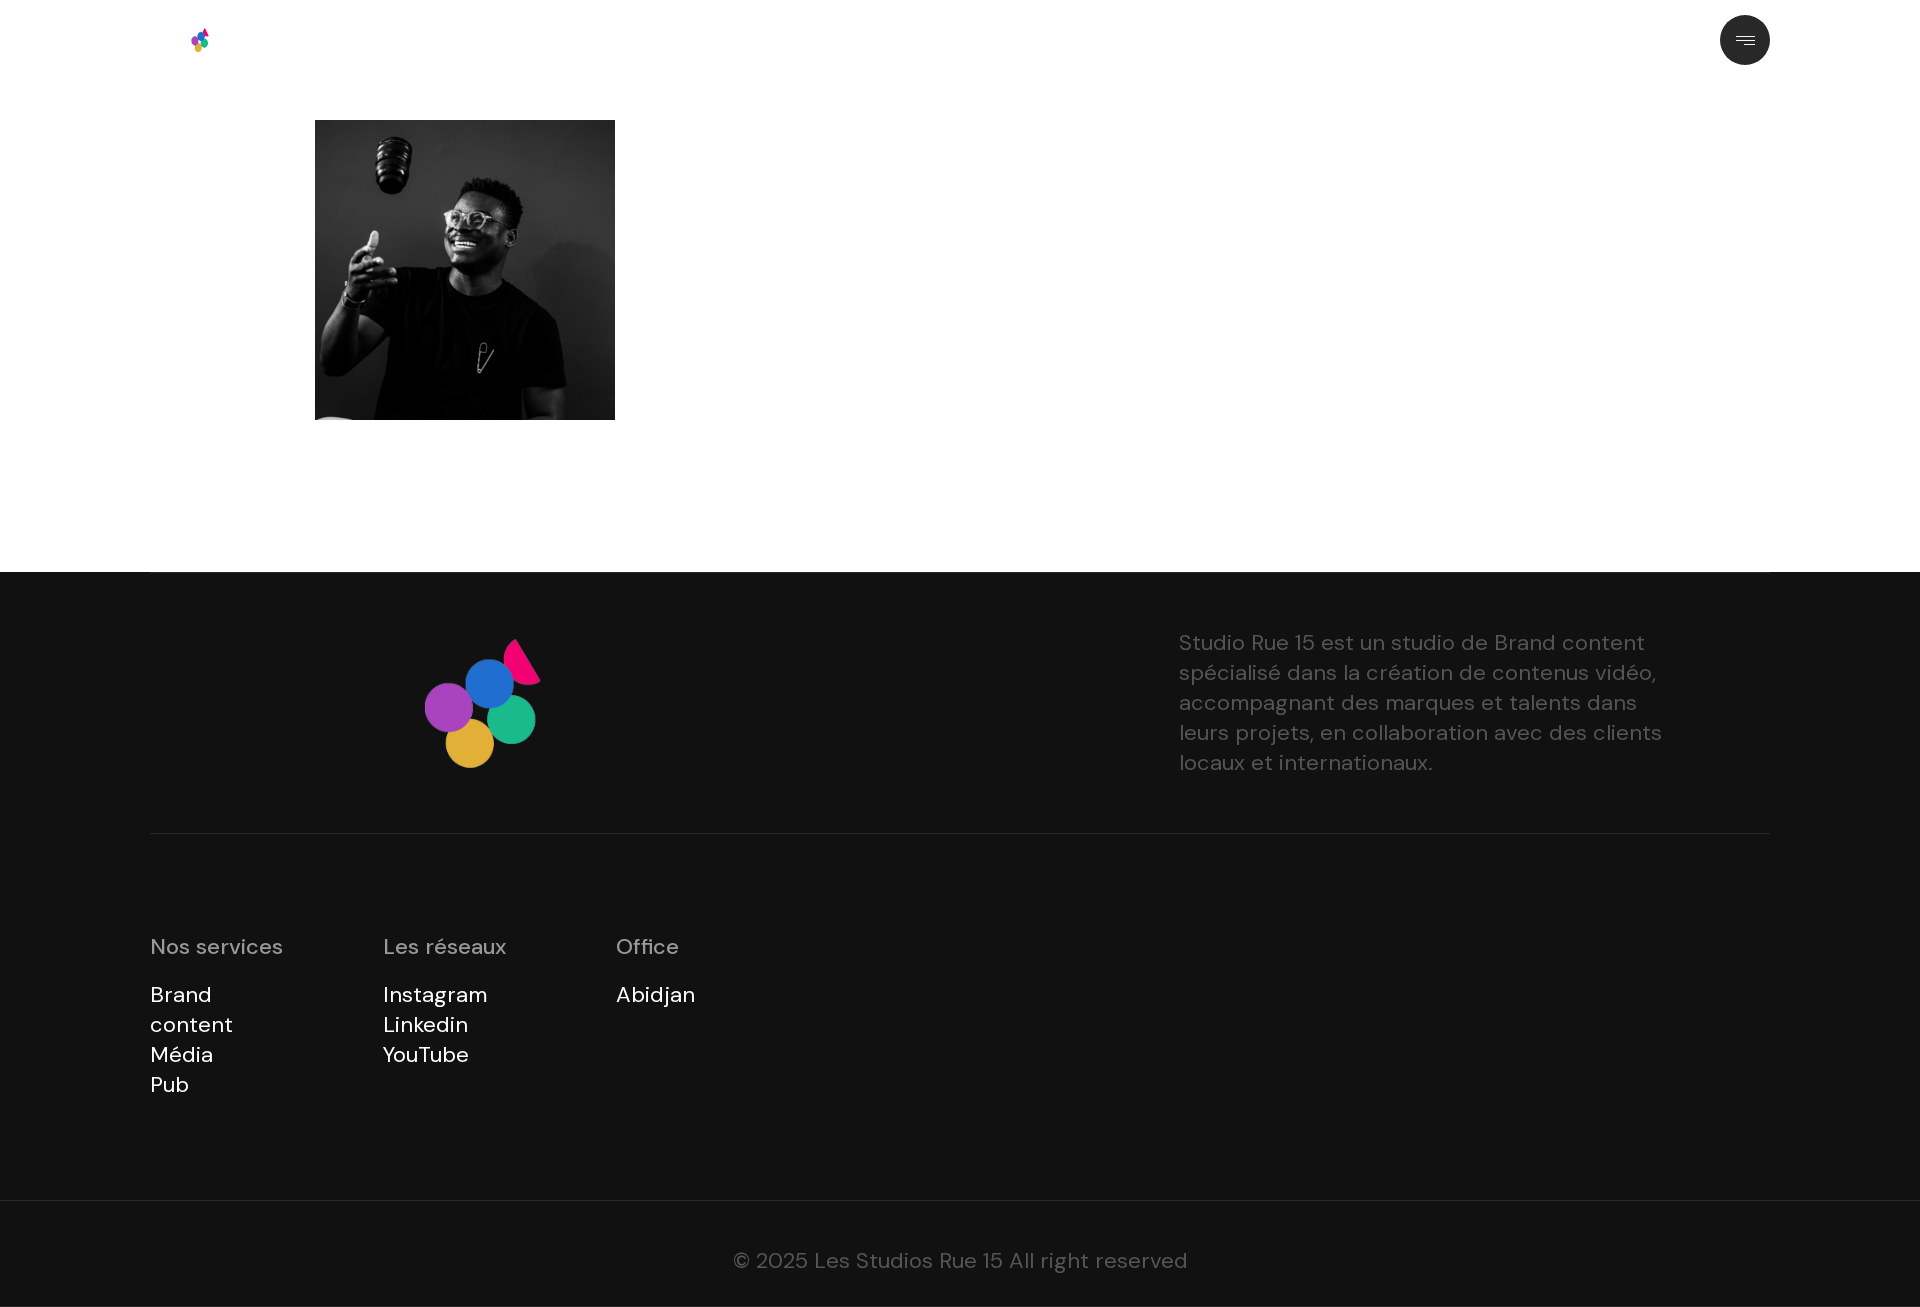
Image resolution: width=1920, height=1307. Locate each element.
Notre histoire (789, 39)
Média (181, 1054)
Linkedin (425, 1024)
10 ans (1149, 39)
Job (1077, 39)
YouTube (426, 1054)
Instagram (435, 994)
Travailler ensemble (943, 39)
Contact (1238, 39)
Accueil (677, 39)
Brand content (191, 1009)
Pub (169, 1084)
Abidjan (655, 994)
